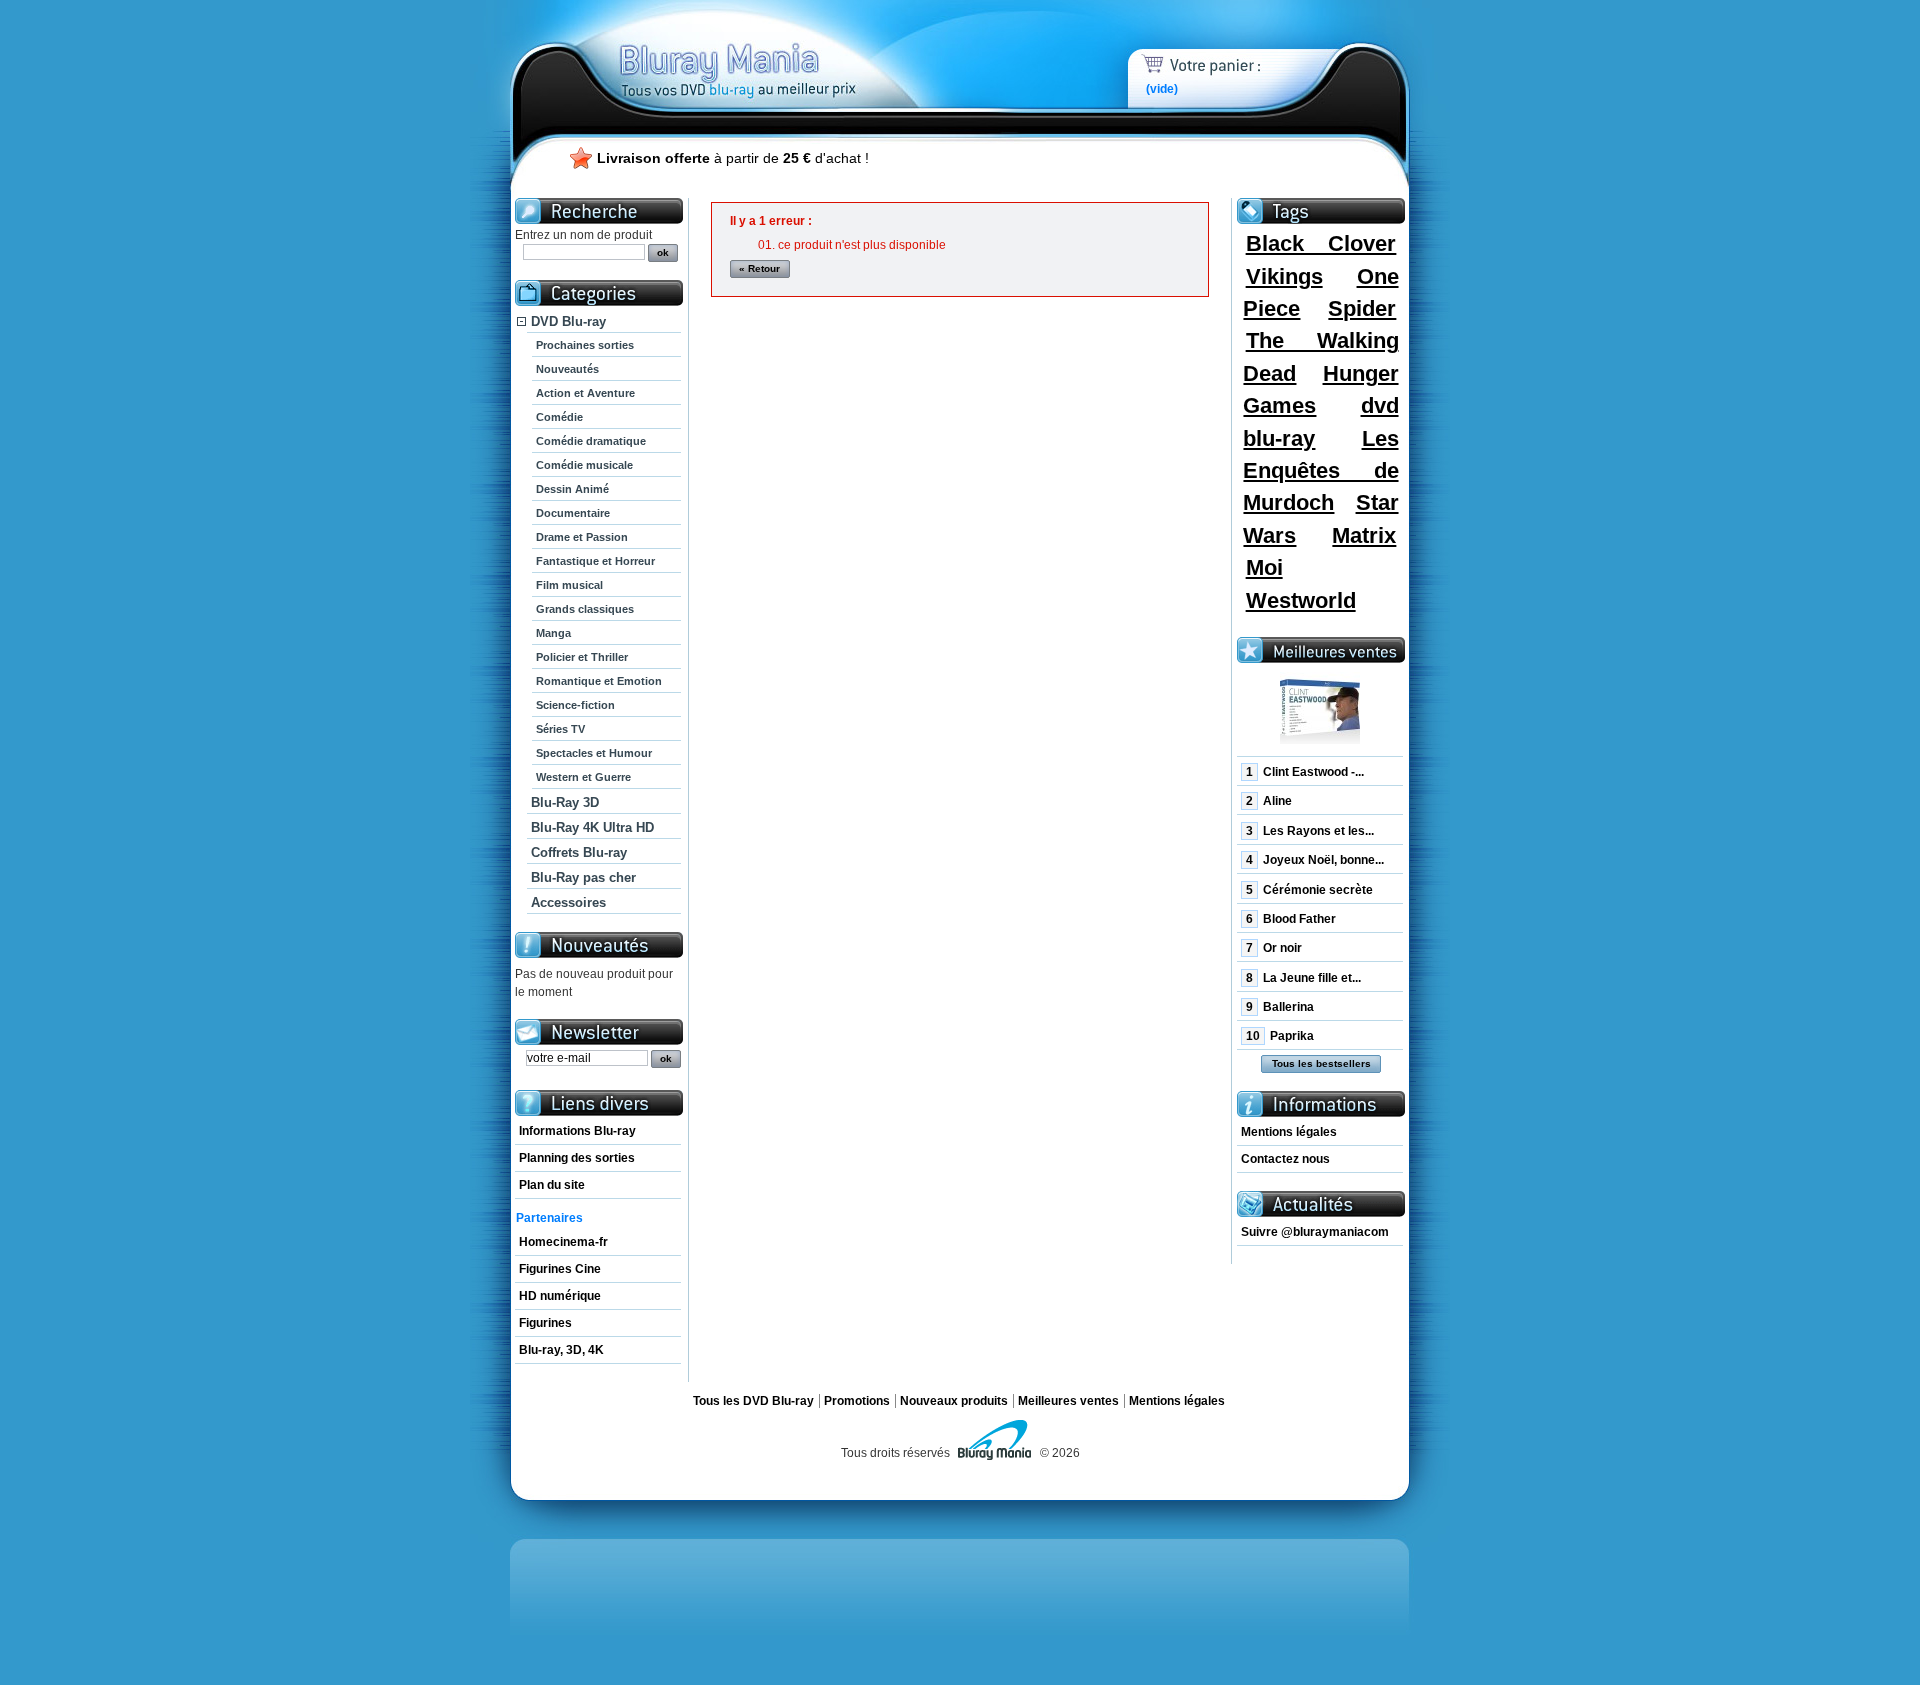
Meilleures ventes (1068, 1401)
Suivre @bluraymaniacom (1315, 1232)
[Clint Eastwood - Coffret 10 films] (1320, 712)
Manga (553, 633)
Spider (1362, 308)
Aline (1269, 801)
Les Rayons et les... (1310, 831)
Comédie (559, 417)
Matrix (1364, 535)
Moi (1264, 567)
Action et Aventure (585, 393)
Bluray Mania (775, 50)
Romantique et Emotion (599, 681)
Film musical (569, 585)
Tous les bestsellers (1321, 1063)
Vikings (1284, 276)
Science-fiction (575, 705)
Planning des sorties (577, 1158)
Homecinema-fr (563, 1242)
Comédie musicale (584, 465)
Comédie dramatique (591, 441)
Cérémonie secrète (1309, 890)
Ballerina (1280, 1007)
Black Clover (1321, 243)
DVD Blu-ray (568, 321)
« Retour (759, 268)
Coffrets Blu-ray (579, 852)
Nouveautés (567, 369)
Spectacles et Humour (594, 753)
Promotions (857, 1401)
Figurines (545, 1323)
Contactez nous (1285, 1159)
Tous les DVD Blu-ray (753, 1401)
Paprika (1280, 1036)
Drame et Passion (582, 537)
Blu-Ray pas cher (583, 877)
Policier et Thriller (582, 657)
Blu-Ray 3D (565, 802)
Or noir (1274, 948)
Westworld (1301, 600)
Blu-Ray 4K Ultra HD (592, 827)
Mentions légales (1289, 1132)
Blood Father (1291, 919)
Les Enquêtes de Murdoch (1320, 471)
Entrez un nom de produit (583, 235)
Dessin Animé (572, 489)
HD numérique (560, 1296)
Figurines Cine (560, 1269)
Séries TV (560, 729)
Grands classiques (585, 609)
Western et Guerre (583, 777)
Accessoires (568, 902)
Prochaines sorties (585, 345)
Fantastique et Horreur (595, 561)
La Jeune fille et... (1303, 978)
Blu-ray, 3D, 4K (561, 1350)
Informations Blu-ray (577, 1131)
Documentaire (573, 513)
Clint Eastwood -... (1305, 772)
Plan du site (552, 1185)
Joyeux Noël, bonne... (1315, 860)
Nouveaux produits (954, 1401)
